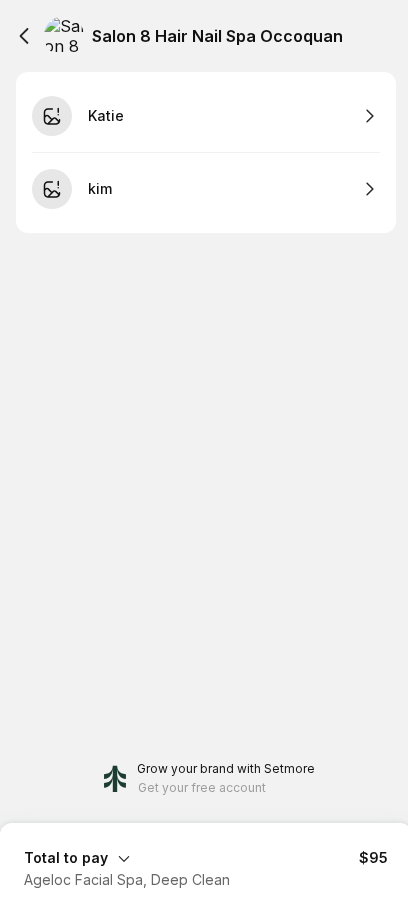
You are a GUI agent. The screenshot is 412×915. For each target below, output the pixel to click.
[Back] (24, 36)
